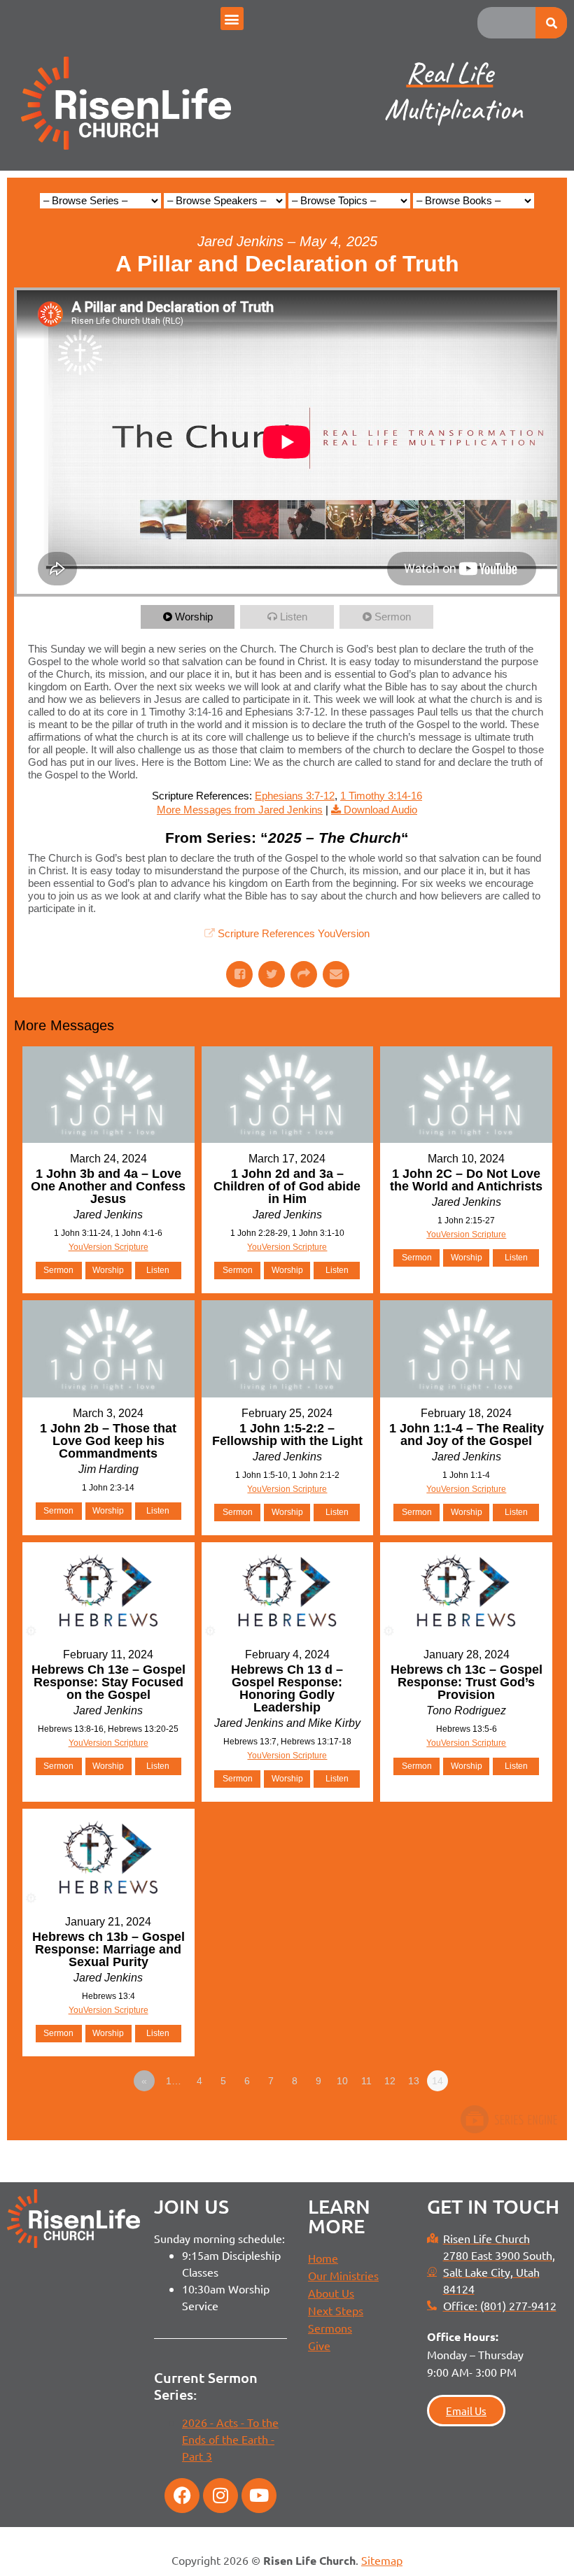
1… (174, 2081)
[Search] (551, 23)
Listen (294, 617)
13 (414, 2081)
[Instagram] (220, 2496)
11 (366, 2081)
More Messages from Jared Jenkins (240, 810)
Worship (194, 617)
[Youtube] (259, 2496)
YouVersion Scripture (108, 1247)
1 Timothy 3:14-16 (381, 796)
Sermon (393, 617)
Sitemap (382, 2560)
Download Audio (380, 810)
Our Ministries (343, 2275)
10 (342, 2081)
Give (319, 2345)
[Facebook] (182, 2496)
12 (390, 2081)
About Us (331, 2293)
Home (323, 2258)
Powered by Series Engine (508, 2119)
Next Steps (336, 2310)
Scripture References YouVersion (294, 933)
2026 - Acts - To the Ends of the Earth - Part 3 (230, 2439)
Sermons (330, 2328)
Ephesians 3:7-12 (295, 796)
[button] (232, 19)
